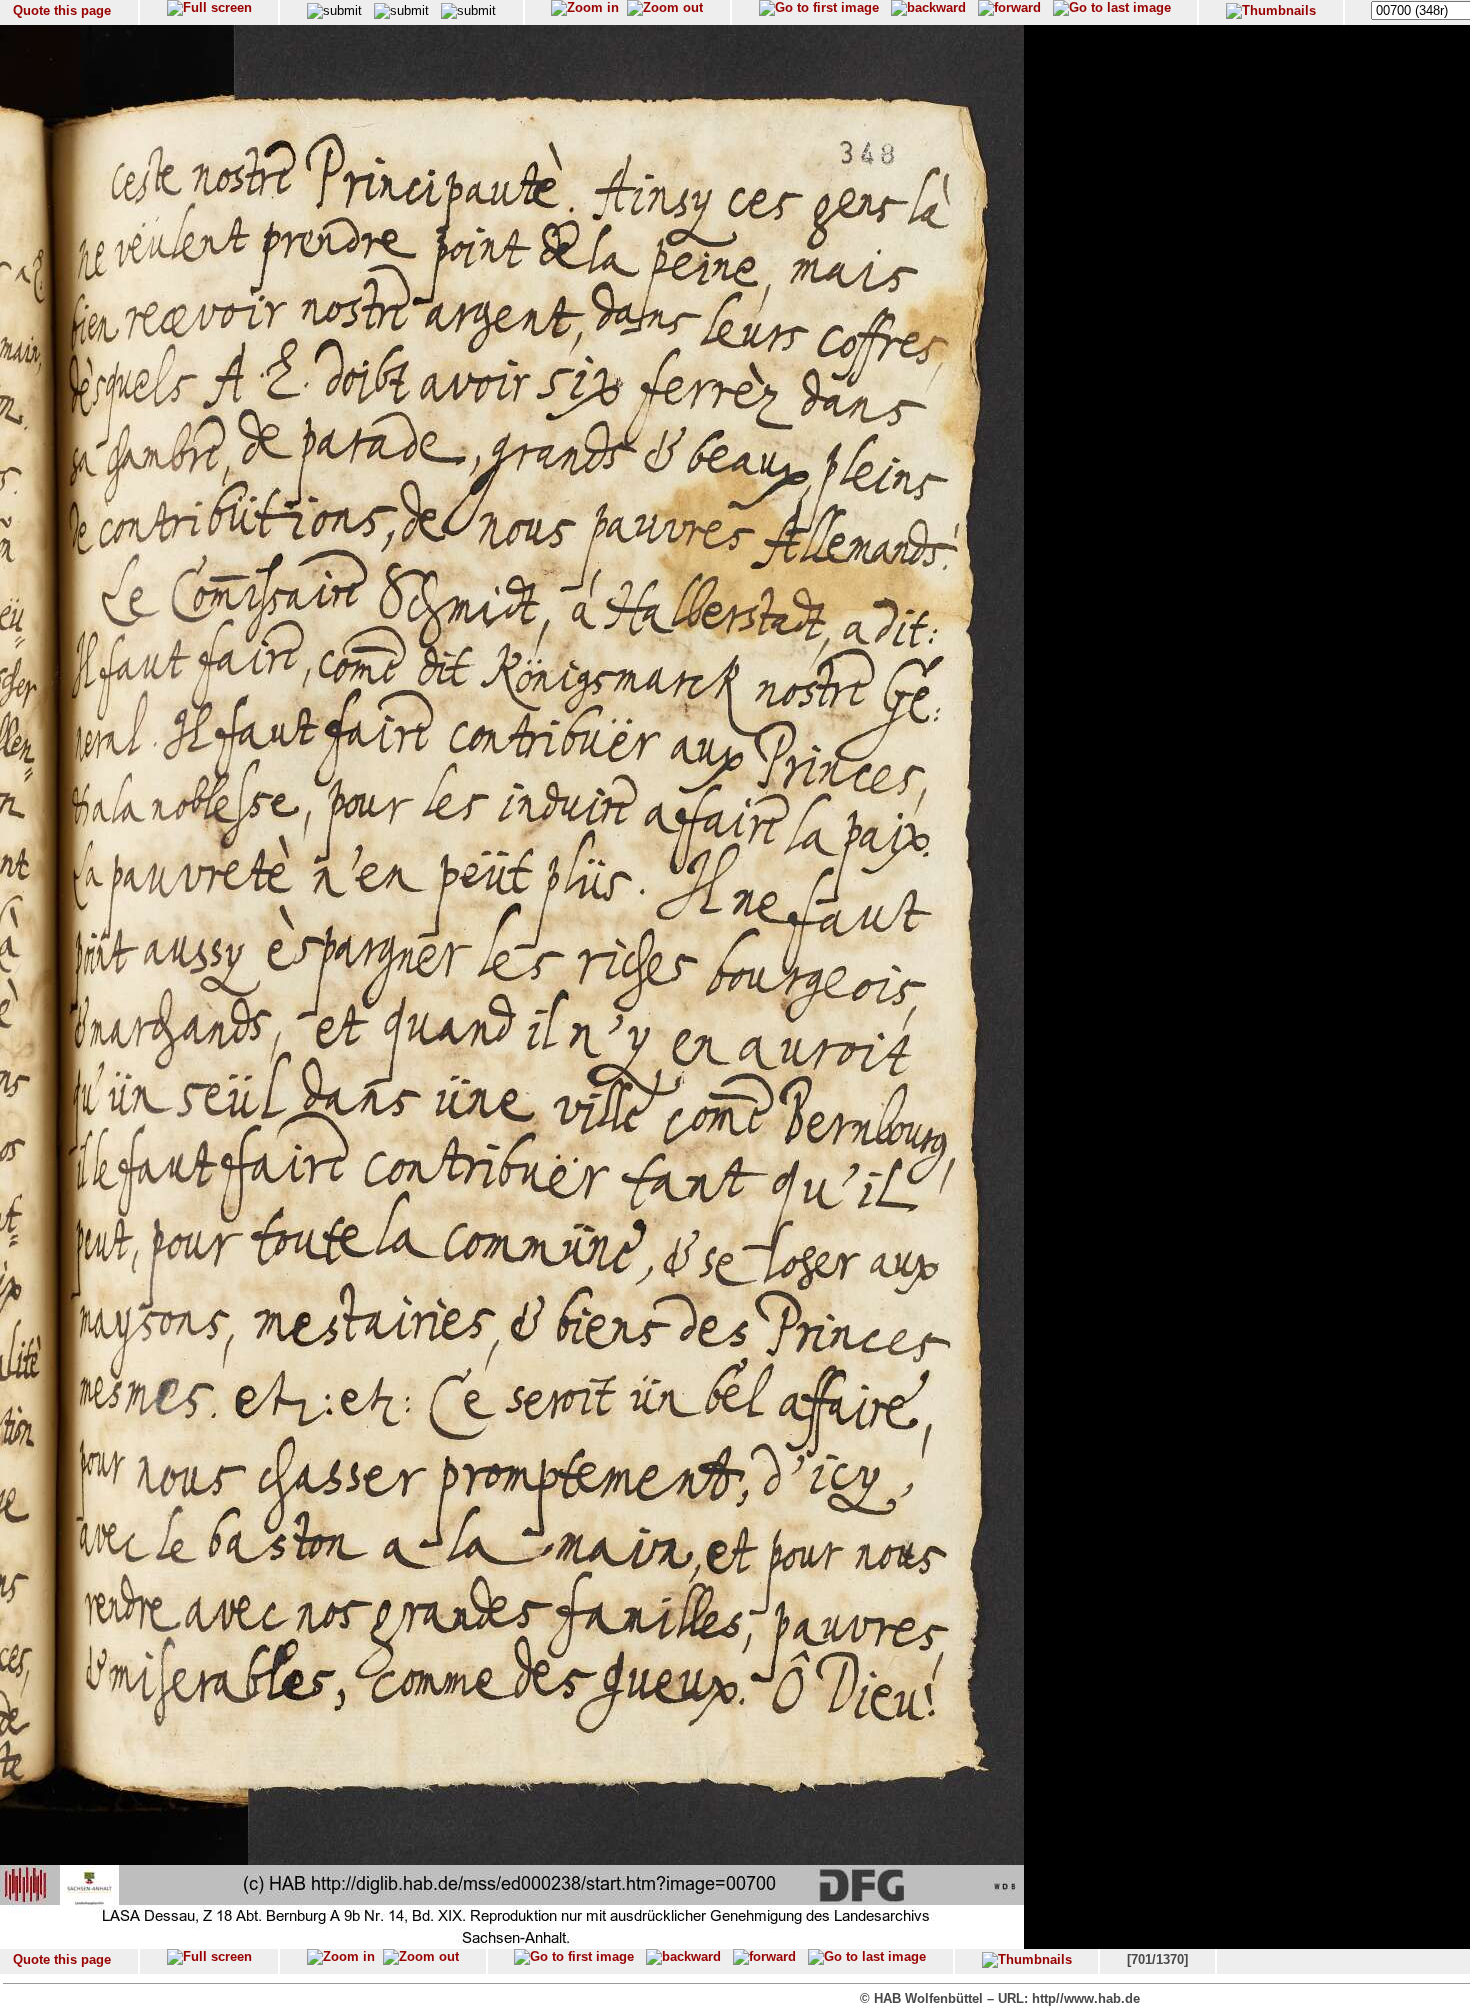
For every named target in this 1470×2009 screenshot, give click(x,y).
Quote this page (62, 10)
